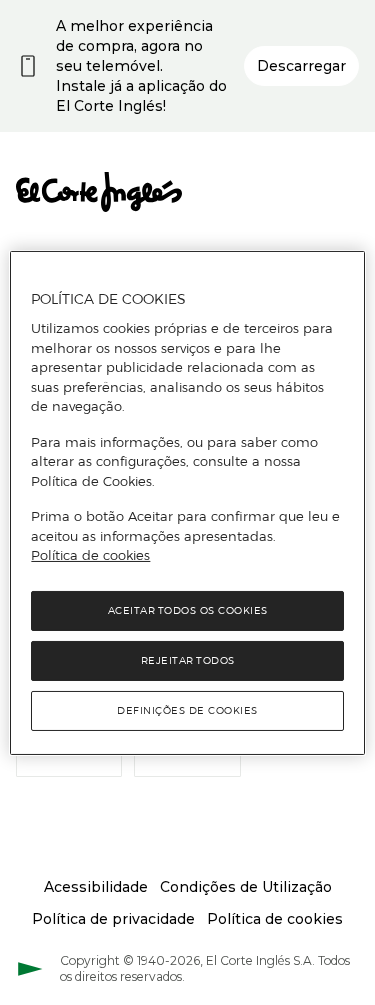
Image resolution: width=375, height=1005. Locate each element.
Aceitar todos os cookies (188, 610)
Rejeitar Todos (188, 660)
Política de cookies (90, 555)
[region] (187, 502)
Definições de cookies (187, 710)
